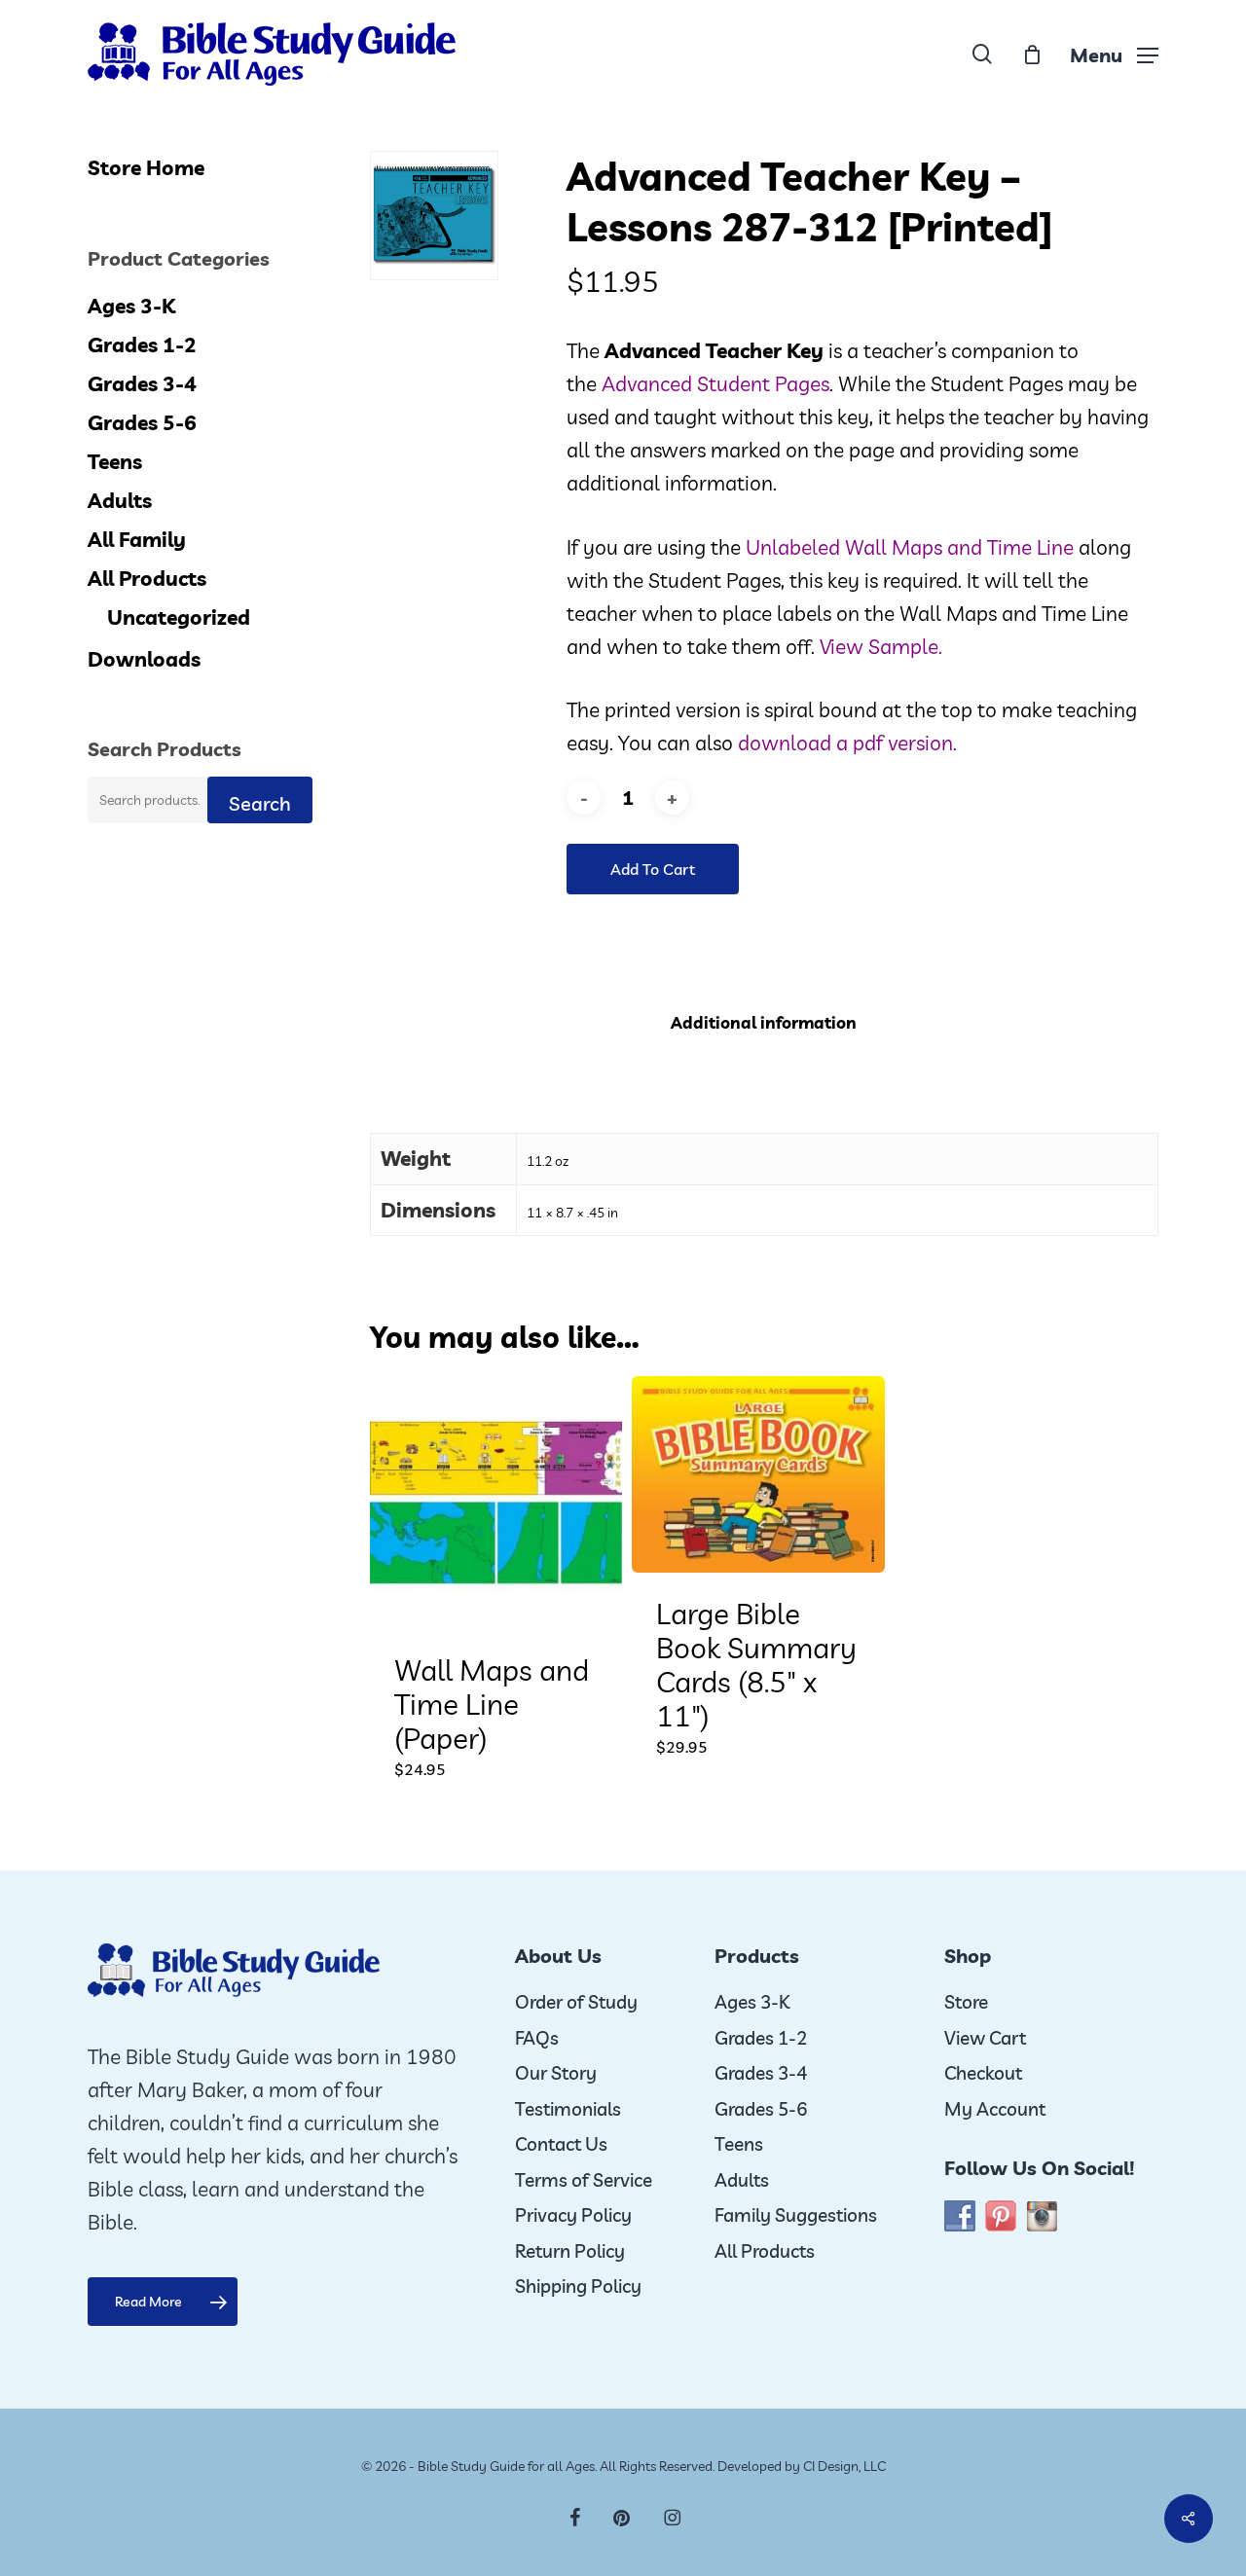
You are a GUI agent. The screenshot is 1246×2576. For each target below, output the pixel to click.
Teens (115, 461)
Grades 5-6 (142, 422)
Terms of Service (584, 2180)
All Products (147, 578)
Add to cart (653, 869)
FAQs (537, 2038)
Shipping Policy (578, 2286)
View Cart (985, 2038)
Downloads (144, 659)
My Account (995, 2109)
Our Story (556, 2073)
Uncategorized (179, 617)
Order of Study (576, 2002)
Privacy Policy (573, 2215)
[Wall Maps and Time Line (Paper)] (496, 1502)
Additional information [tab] (764, 1022)
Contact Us (561, 2144)
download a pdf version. (847, 743)
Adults (120, 500)
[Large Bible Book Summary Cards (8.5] (758, 1474)
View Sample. (881, 646)
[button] (1114, 54)
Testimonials (568, 2109)
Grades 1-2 (142, 345)
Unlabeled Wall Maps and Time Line (910, 547)
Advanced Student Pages (715, 383)
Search (260, 803)
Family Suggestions (796, 2215)
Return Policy (570, 2251)
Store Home (146, 167)
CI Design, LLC (844, 2466)
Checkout (983, 2073)
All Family (137, 539)
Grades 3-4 (142, 383)
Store (966, 2002)
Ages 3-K (131, 306)
